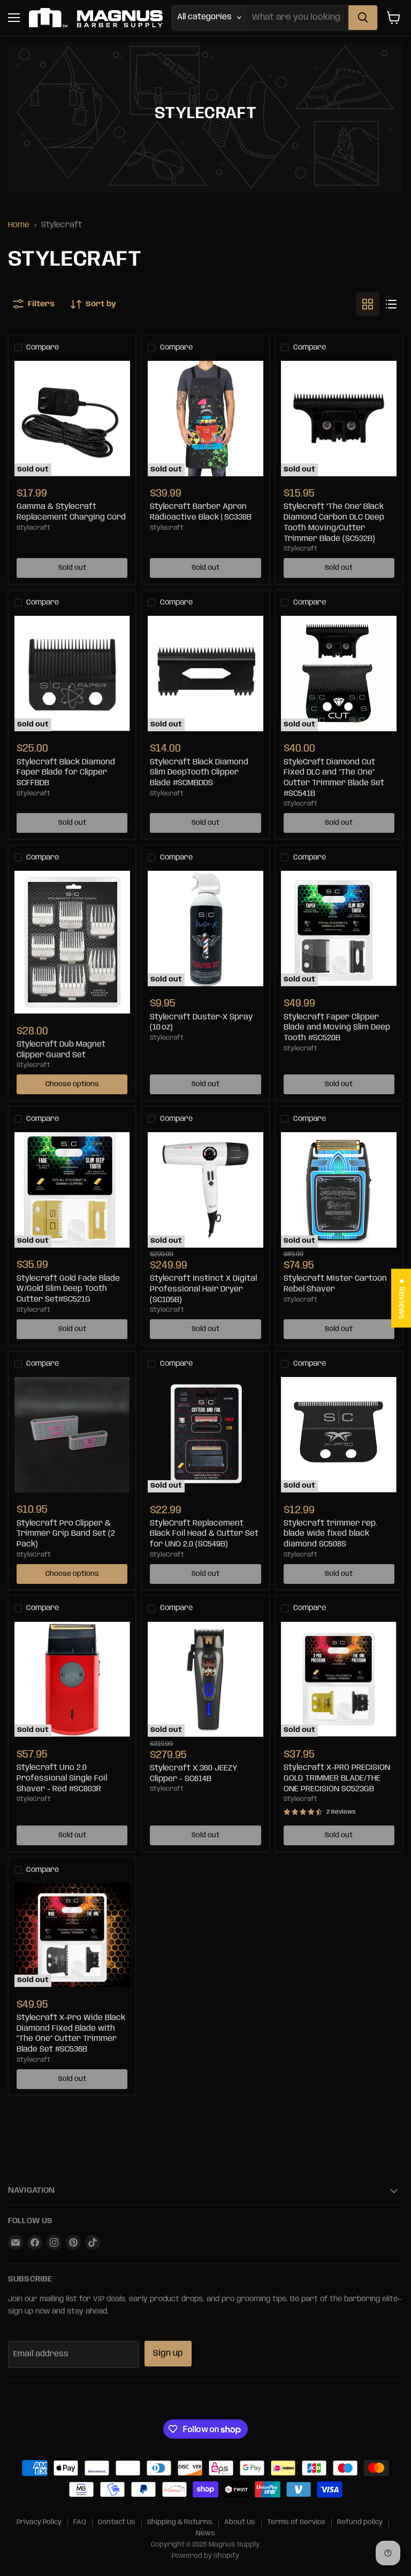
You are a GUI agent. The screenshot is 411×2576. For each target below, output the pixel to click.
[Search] (363, 18)
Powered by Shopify (205, 2556)
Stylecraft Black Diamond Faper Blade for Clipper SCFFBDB (66, 773)
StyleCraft (167, 1310)
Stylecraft (33, 528)
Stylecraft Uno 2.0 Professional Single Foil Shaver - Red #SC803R (62, 1778)
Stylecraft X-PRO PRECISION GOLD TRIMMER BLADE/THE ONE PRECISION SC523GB (337, 1778)
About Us (240, 2522)
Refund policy (360, 2522)
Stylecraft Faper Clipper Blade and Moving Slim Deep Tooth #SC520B (337, 1028)
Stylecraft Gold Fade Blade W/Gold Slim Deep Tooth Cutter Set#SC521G (68, 1289)
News (205, 2534)
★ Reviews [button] (401, 1298)
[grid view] (368, 304)
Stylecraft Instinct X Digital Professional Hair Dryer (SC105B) (203, 1289)
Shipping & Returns (180, 2522)
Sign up (168, 2353)
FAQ (80, 2522)
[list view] (391, 304)
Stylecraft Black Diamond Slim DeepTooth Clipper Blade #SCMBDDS (199, 773)
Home (19, 225)
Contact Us (117, 2522)
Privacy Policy (39, 2522)
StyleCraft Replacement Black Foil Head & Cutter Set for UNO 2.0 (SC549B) (204, 1534)
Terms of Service (296, 2522)
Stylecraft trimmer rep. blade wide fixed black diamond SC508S (330, 1534)
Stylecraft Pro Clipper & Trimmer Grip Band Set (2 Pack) (66, 1534)
